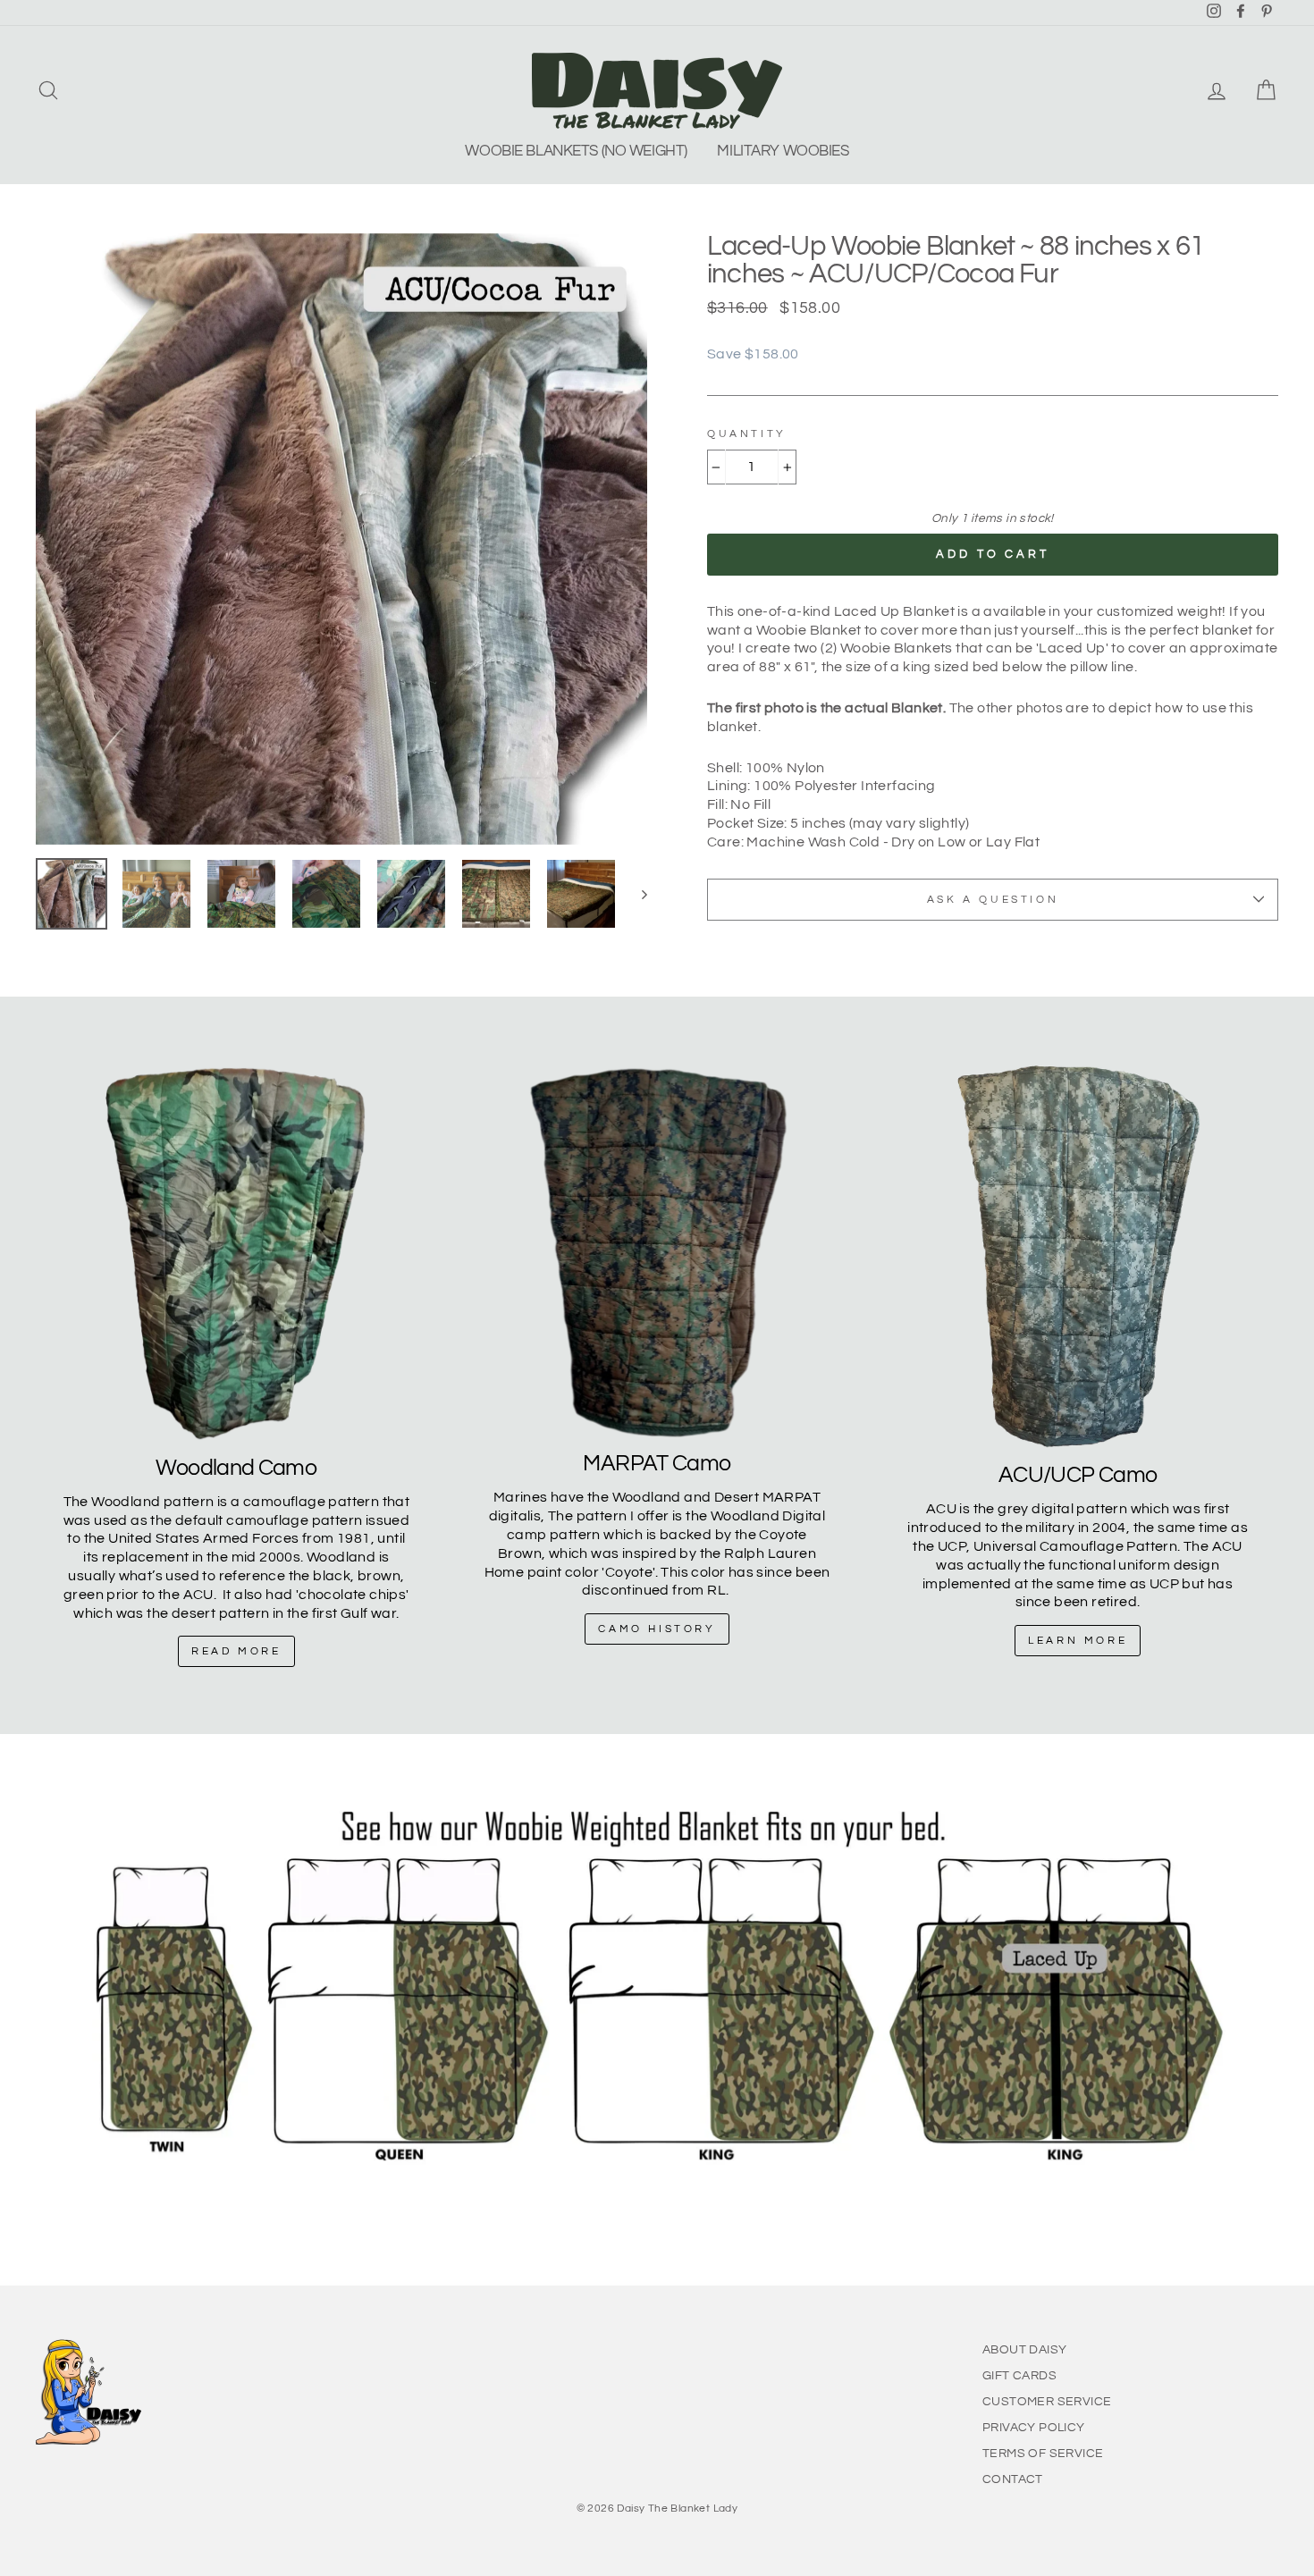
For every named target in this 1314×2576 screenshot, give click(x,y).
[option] (341, 539)
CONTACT (1013, 2479)
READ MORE (236, 1651)
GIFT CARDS (1019, 2376)
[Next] (636, 894)
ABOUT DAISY (1024, 2350)
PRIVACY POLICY (1034, 2428)
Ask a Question (993, 900)
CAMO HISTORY (657, 1629)
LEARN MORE (1078, 1641)
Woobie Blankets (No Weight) (576, 151)
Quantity (747, 434)
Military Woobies (783, 151)
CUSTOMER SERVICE (1047, 2402)
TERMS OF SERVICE (1043, 2454)
